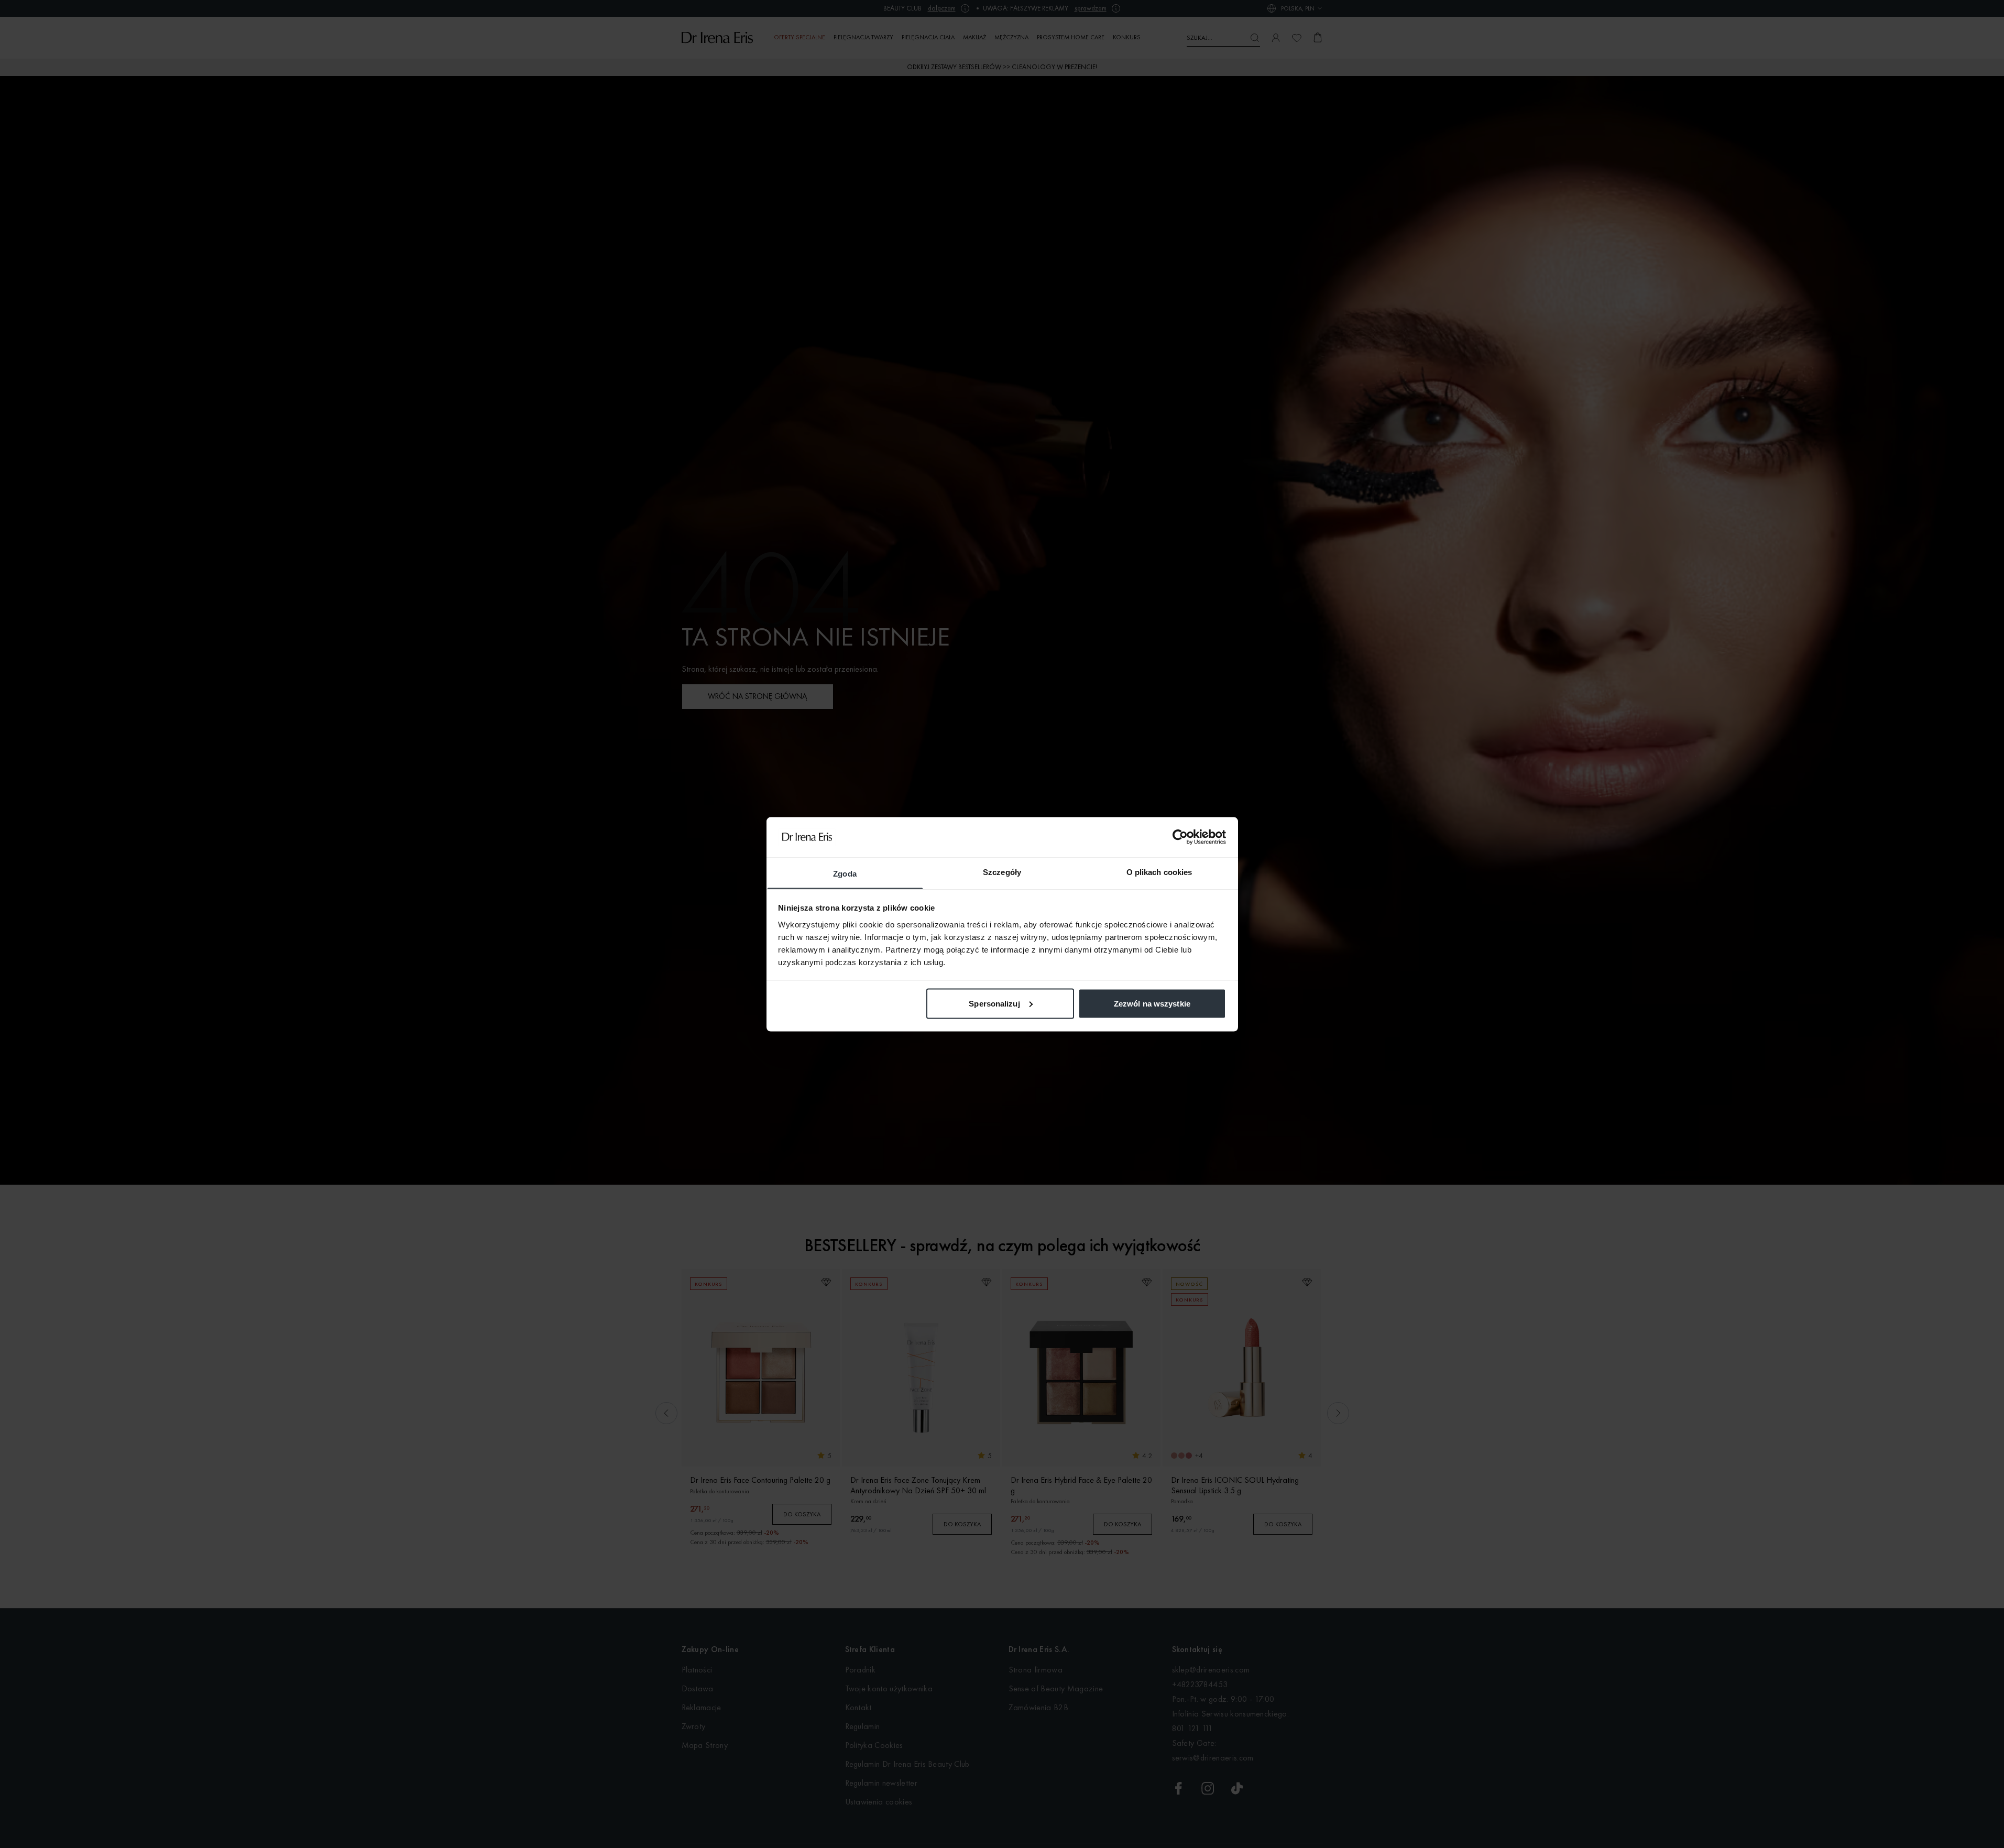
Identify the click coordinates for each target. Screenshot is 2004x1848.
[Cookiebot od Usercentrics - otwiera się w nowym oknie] (1180, 837)
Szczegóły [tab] (1002, 872)
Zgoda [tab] (845, 873)
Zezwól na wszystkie (1152, 1003)
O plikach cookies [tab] (1159, 872)
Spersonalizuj (994, 1003)
